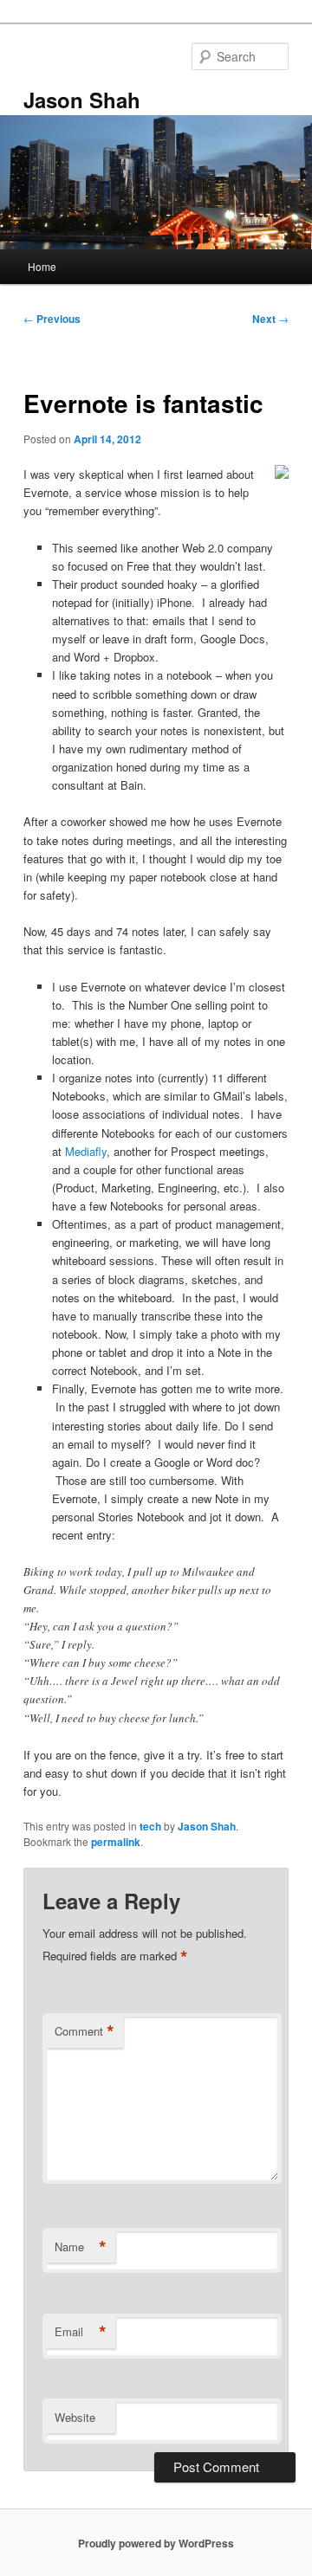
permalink (116, 1842)
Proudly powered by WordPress (156, 2543)
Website (75, 2417)
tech (150, 1826)
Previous (52, 319)
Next (270, 319)
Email (81, 2332)
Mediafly (86, 1151)
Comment (84, 2031)
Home (42, 266)
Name (81, 2247)
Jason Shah (82, 100)
